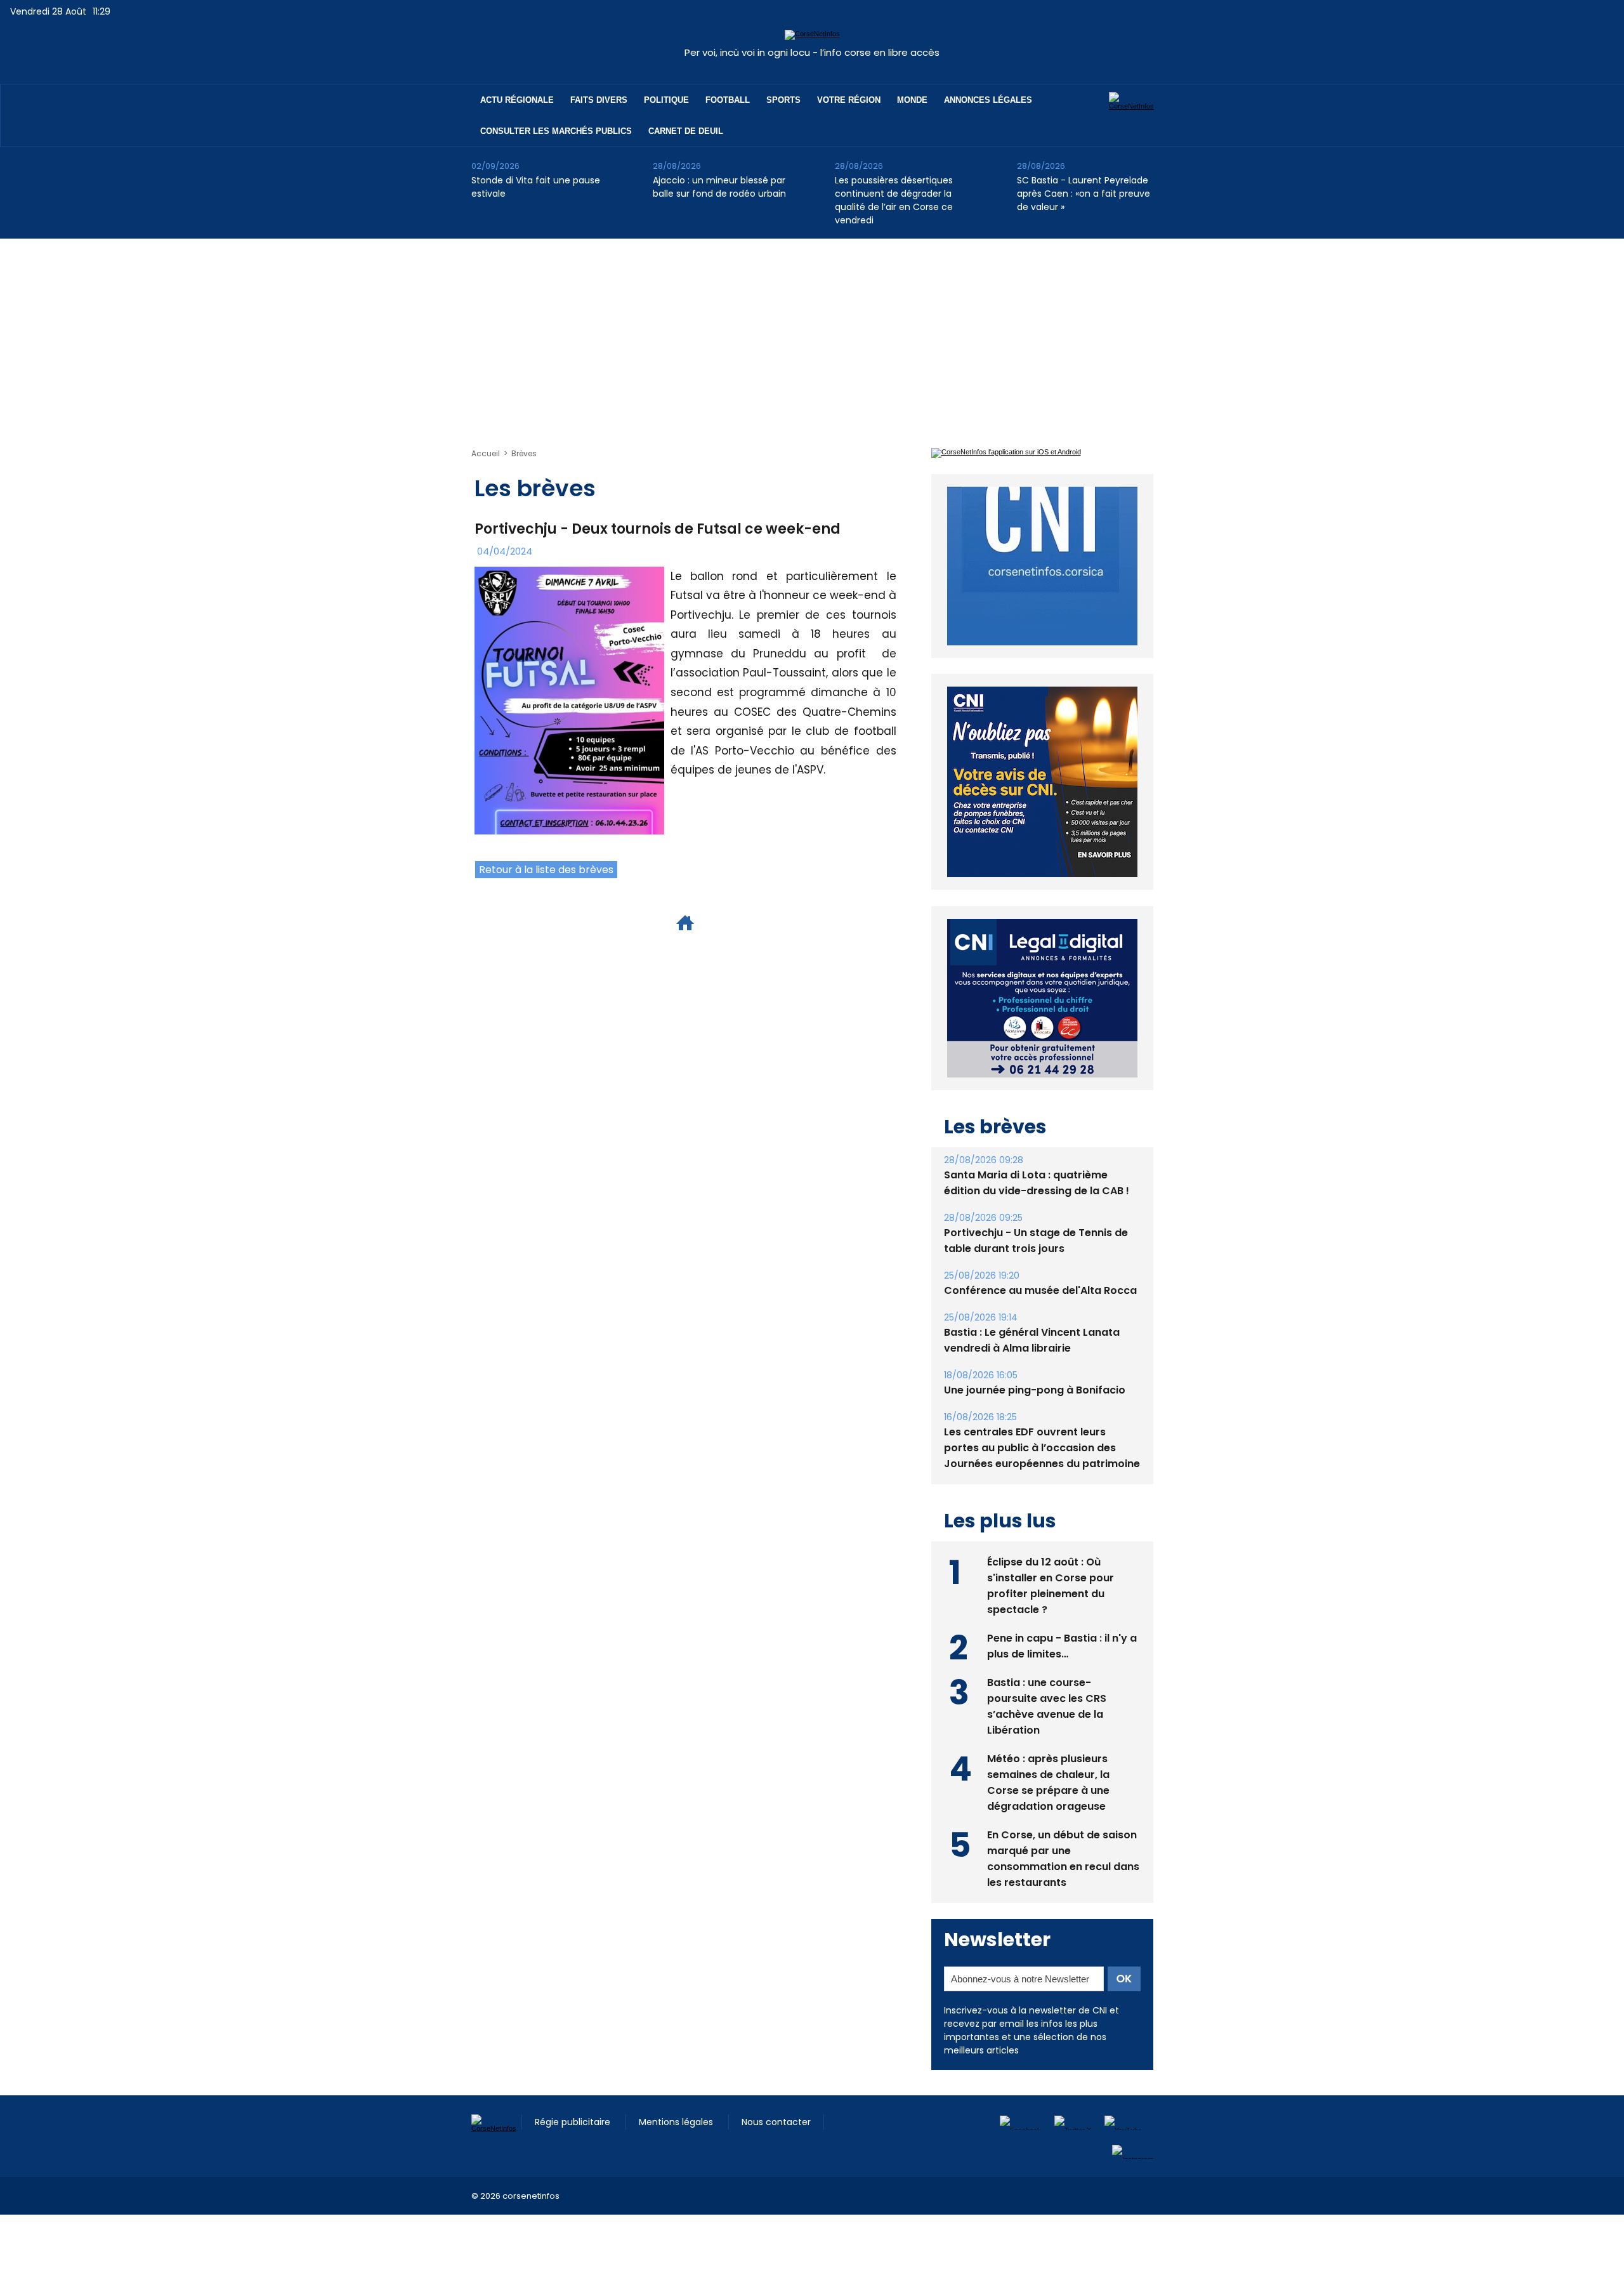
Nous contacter (776, 2093)
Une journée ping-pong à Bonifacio (1035, 1361)
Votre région (849, 100)
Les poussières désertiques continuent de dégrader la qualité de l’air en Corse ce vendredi (894, 200)
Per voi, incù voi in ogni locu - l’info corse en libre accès (812, 52)
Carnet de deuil (686, 131)
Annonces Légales (988, 100)
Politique (666, 100)
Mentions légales (677, 2093)
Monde (912, 100)
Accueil (486, 453)
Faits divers (599, 100)
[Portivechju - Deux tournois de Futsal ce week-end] (569, 570)
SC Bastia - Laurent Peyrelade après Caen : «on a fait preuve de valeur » (1084, 194)
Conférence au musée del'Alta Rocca (1040, 1261)
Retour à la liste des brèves (546, 870)
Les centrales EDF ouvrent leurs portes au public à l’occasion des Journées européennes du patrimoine (1042, 1419)
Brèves (524, 453)
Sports (783, 100)
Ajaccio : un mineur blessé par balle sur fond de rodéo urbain (719, 187)
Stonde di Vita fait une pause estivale (536, 187)
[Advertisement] (812, 334)
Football (728, 100)
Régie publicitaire (574, 2093)
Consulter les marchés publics (556, 131)
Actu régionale (517, 100)
